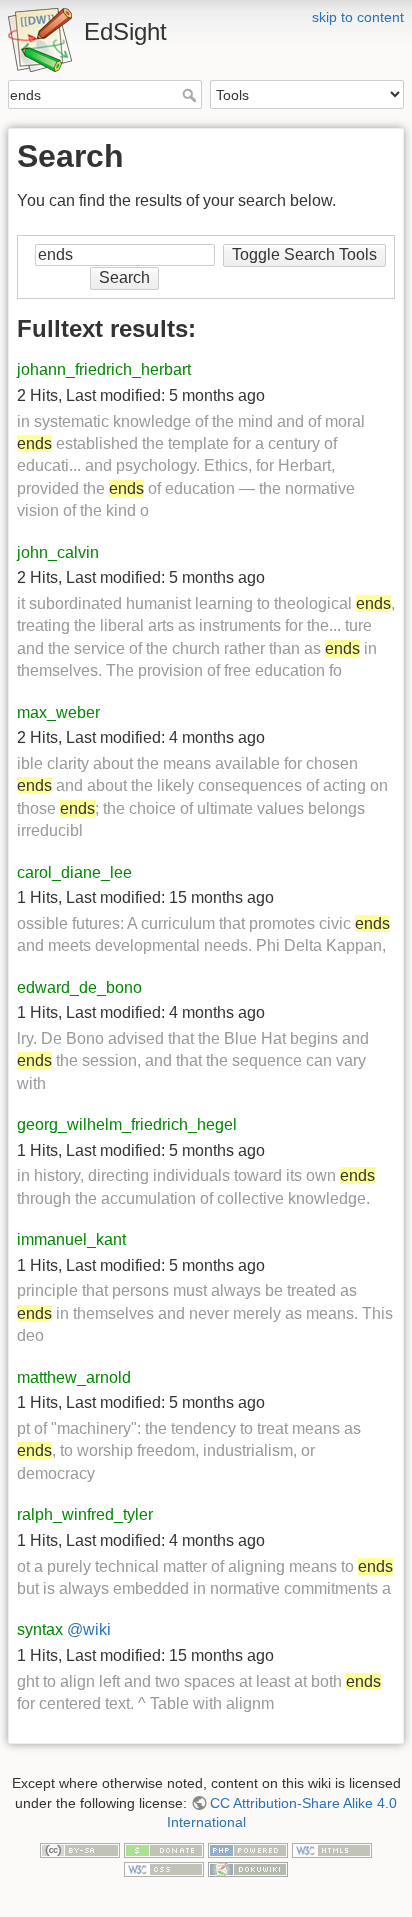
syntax (40, 1629)
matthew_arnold (74, 1377)
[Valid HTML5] (332, 1849)
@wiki (89, 1629)
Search (191, 95)
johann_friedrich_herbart (104, 369)
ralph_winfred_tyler (85, 1514)
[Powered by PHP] (248, 1849)
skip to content (358, 17)
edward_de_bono (79, 987)
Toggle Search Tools (304, 254)
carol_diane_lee (74, 872)
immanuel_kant (71, 1239)
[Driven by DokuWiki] (248, 1868)
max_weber (58, 712)
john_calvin (58, 552)
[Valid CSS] (164, 1868)
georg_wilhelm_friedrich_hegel (127, 1124)
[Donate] (164, 1849)
